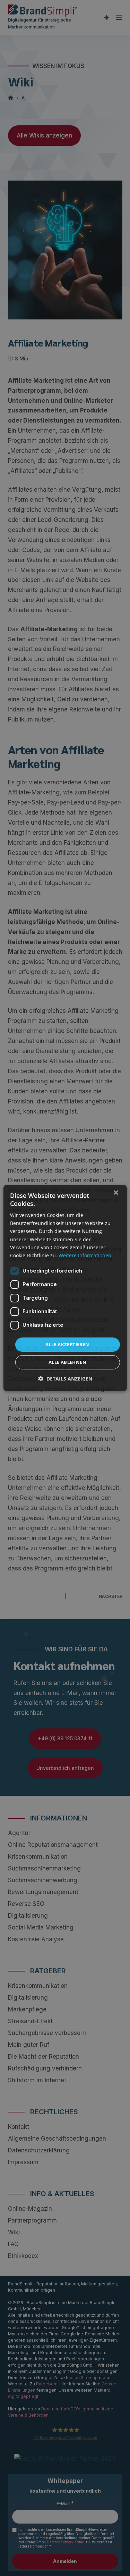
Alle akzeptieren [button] (67, 1344)
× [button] (116, 1193)
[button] (65, 1379)
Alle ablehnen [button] (67, 1362)
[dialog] (65, 1288)
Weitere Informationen (85, 1255)
